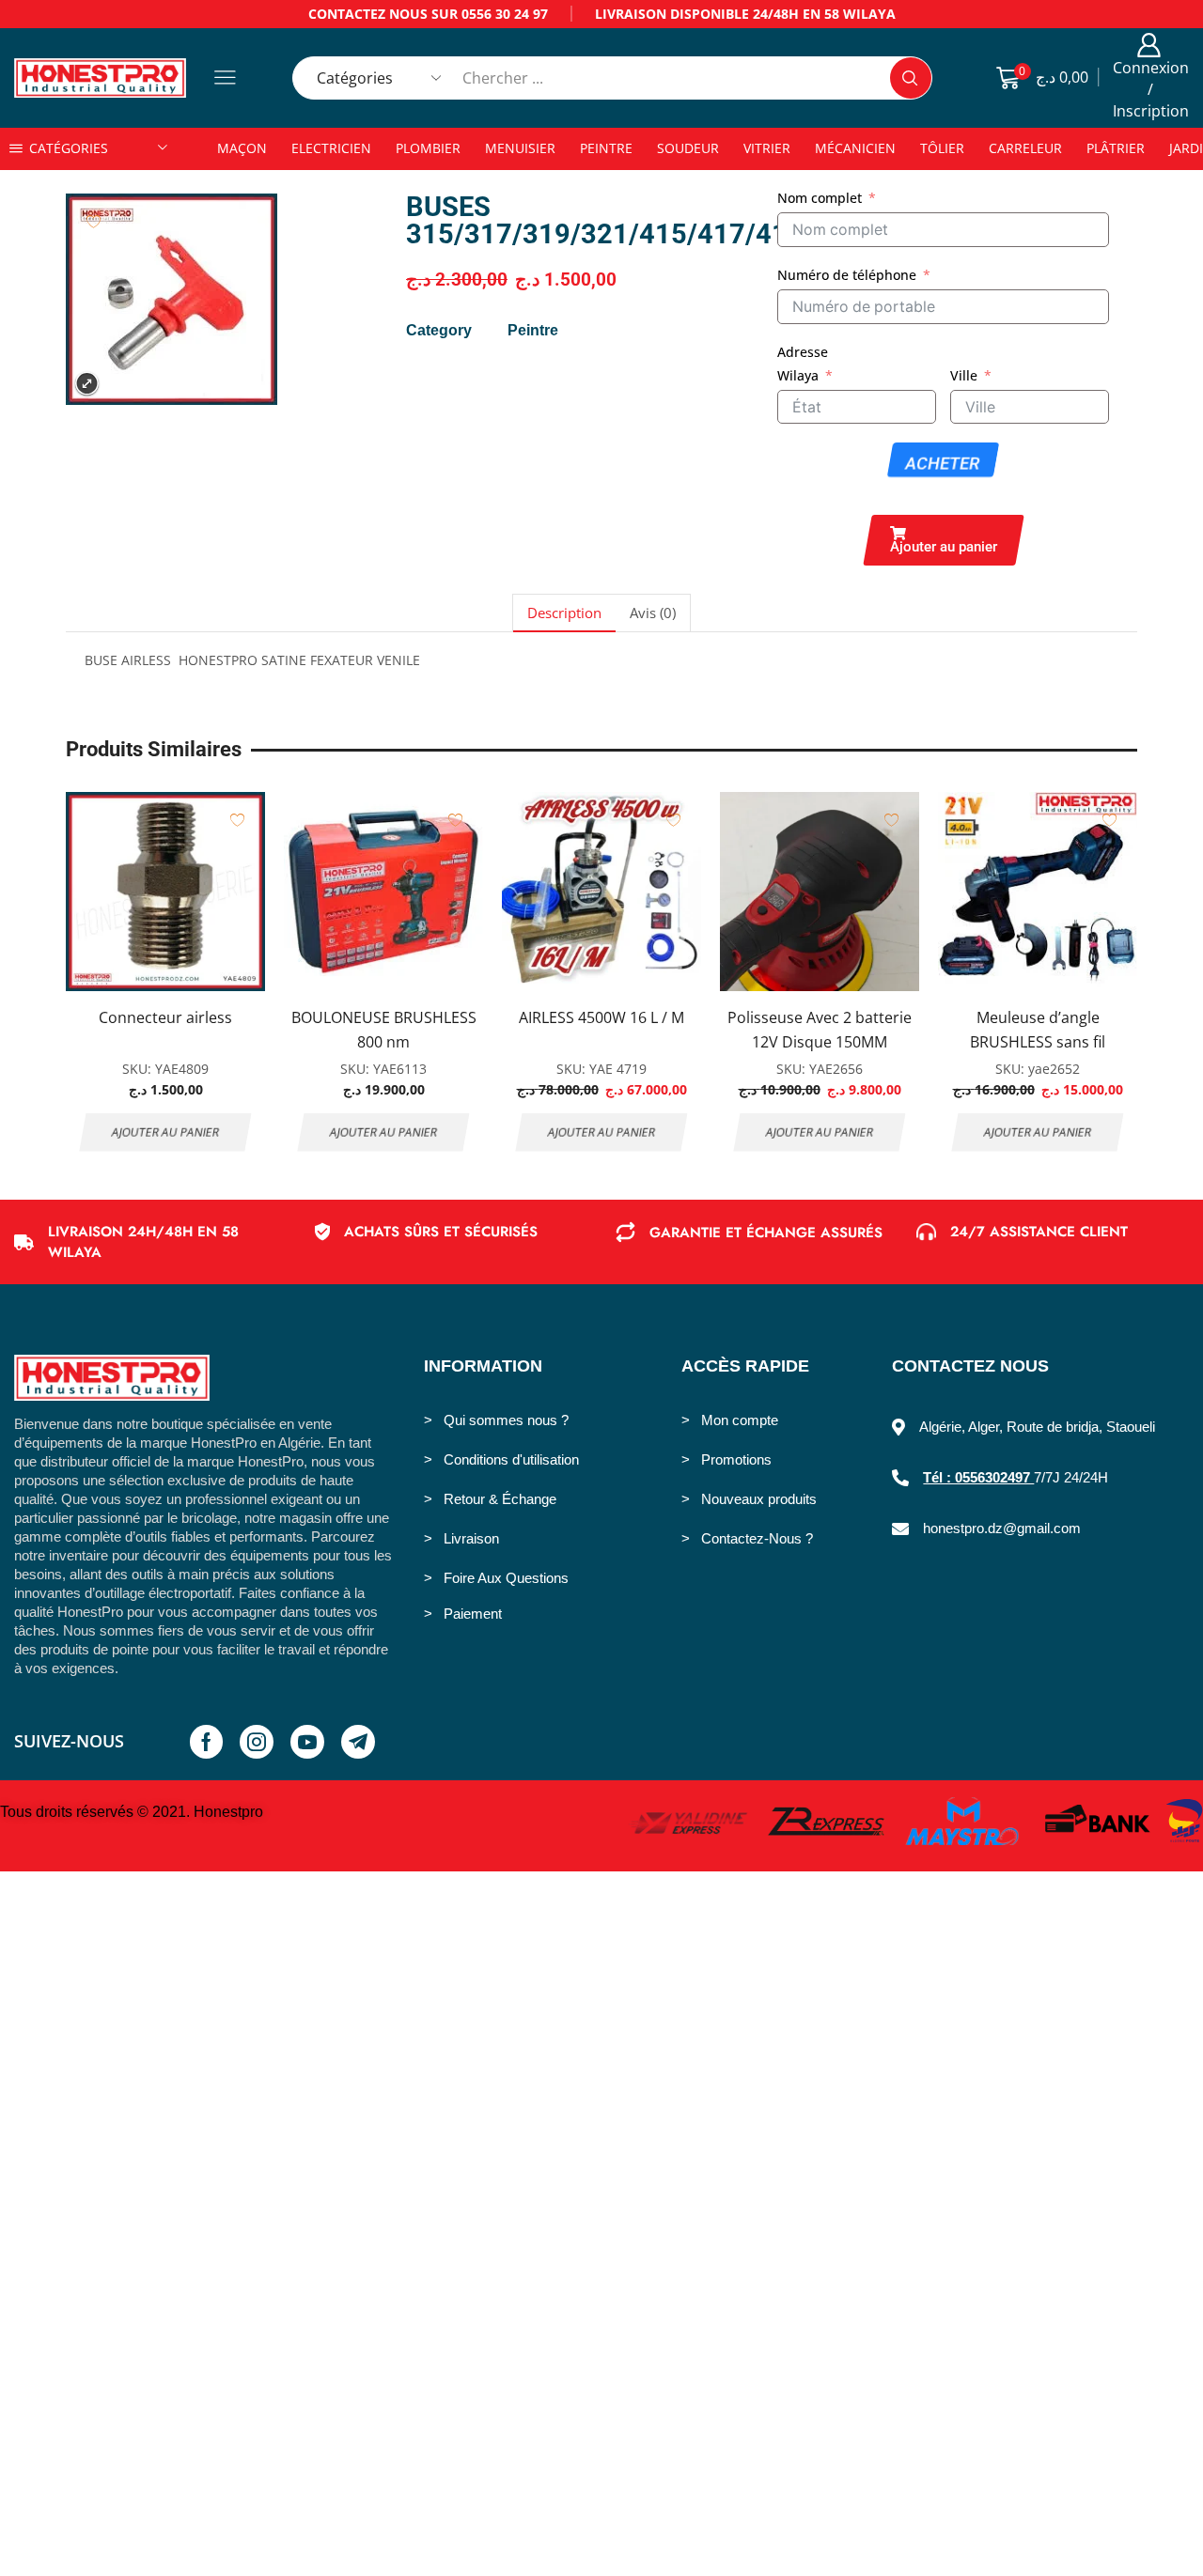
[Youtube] (307, 1742)
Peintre (606, 148)
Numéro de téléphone (847, 275)
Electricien (331, 148)
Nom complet (820, 198)
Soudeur (688, 148)
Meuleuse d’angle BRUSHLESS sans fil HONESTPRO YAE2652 (1038, 1041)
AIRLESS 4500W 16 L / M (601, 1017)
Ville (964, 375)
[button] (944, 540)
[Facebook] (206, 1742)
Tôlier (942, 148)
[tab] (564, 613)
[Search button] (911, 78)
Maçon (242, 148)
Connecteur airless (165, 1017)
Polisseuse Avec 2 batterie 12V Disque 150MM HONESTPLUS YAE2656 (820, 1041)
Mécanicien (855, 148)
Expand (87, 384)
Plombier (428, 148)
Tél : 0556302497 (978, 1477)
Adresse (803, 352)
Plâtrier (1116, 148)
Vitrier (767, 148)
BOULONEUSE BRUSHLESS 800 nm (384, 1030)
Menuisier (520, 148)
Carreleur (1025, 148)
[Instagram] (257, 1742)
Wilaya (798, 375)
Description (564, 613)
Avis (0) (653, 613)
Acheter (943, 464)
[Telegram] (358, 1742)
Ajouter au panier (166, 1132)
